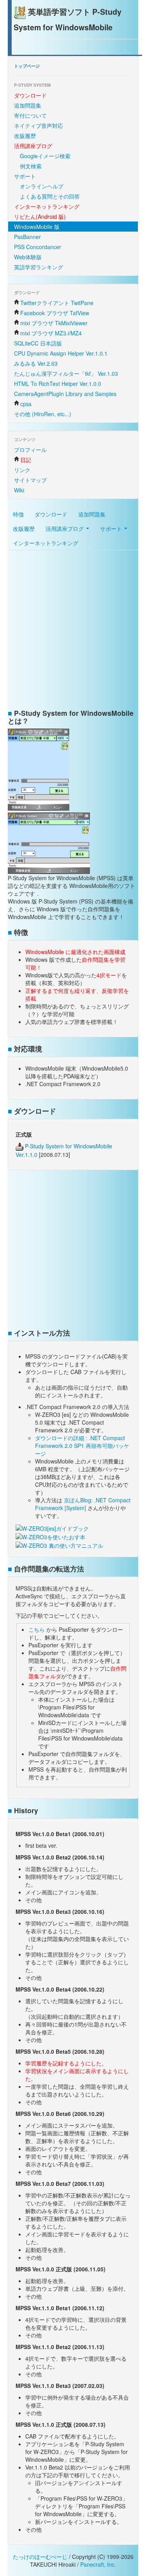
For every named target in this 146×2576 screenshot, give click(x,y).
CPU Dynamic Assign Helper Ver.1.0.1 (61, 353)
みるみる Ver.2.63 (36, 363)
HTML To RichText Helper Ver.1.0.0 (58, 384)
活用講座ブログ (65, 528)
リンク (22, 470)
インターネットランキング (46, 543)
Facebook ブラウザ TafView (55, 313)
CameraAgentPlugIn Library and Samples (65, 394)
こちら (37, 1629)
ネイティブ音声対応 (39, 126)
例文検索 (31, 166)
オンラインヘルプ (42, 186)
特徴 (18, 514)
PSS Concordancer (38, 247)
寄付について (30, 115)
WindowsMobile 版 (37, 227)
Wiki (19, 490)
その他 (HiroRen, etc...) (43, 414)
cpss (26, 404)
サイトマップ (30, 480)
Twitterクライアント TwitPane (57, 303)
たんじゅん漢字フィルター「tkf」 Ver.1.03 (66, 373)
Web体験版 (28, 257)
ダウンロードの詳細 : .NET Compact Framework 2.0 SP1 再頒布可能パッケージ (82, 1446)
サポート (25, 176)
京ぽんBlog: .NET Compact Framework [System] (83, 1504)
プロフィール (30, 450)
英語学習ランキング (39, 267)
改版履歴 (25, 136)
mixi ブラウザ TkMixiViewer (54, 323)
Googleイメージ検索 (45, 156)
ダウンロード (51, 514)
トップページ (27, 66)
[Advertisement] (73, 631)
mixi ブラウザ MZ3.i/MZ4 (51, 333)
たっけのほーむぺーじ (40, 2557)
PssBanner (27, 237)
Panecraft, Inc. (98, 2564)
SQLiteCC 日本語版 (38, 343)
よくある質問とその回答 (50, 196)
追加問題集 (28, 105)
